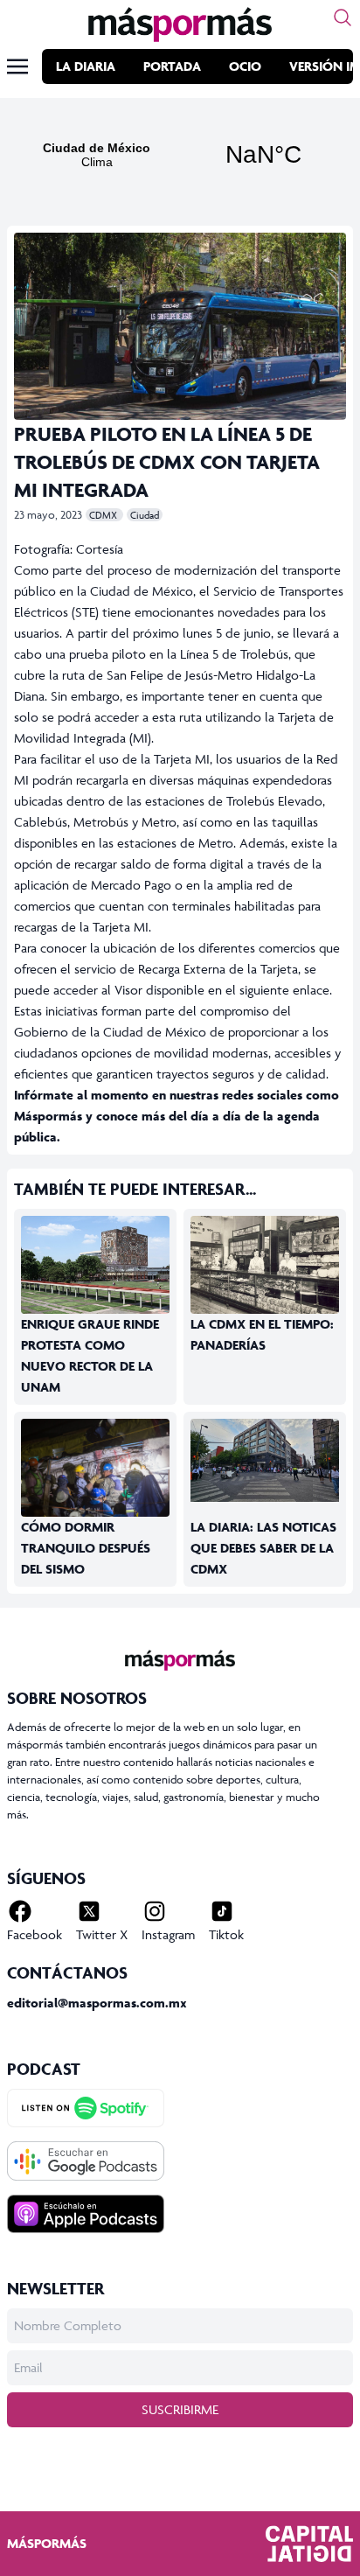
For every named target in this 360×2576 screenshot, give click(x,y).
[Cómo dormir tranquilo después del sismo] (95, 1468)
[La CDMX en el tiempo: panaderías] (265, 1265)
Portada (172, 66)
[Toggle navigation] (17, 66)
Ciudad (145, 515)
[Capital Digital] (309, 2544)
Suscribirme (180, 2409)
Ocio (245, 66)
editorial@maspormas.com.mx (97, 2003)
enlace (311, 990)
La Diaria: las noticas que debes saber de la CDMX (263, 1548)
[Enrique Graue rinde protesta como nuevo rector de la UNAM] (95, 1265)
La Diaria (86, 66)
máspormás (47, 2543)
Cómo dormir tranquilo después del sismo (86, 1548)
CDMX (104, 515)
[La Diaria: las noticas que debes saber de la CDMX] (265, 1461)
